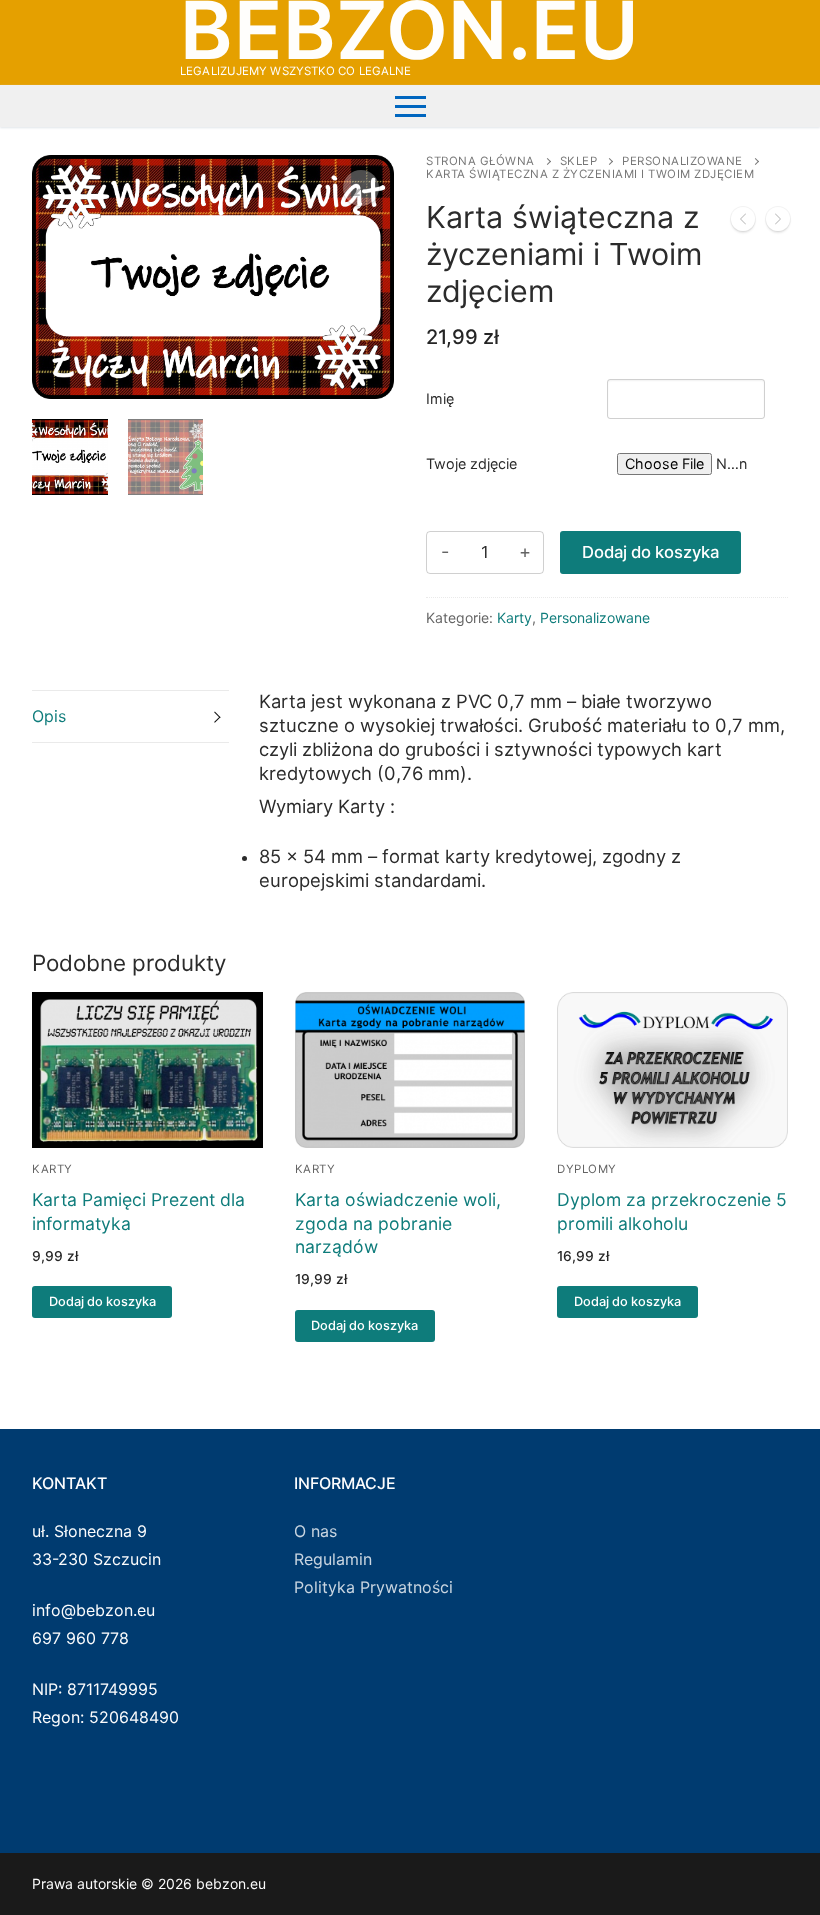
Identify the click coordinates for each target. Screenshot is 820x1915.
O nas (315, 1531)
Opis (49, 716)
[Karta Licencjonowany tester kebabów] (778, 223)
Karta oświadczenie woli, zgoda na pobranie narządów (398, 1223)
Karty (514, 617)
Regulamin (333, 1559)
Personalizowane (682, 161)
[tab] (130, 716)
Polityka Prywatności (373, 1587)
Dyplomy (587, 1169)
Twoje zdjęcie (471, 463)
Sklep (579, 161)
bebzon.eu (410, 29)
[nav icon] (410, 106)
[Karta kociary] (743, 223)
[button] (361, 188)
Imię (440, 398)
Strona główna (480, 161)
